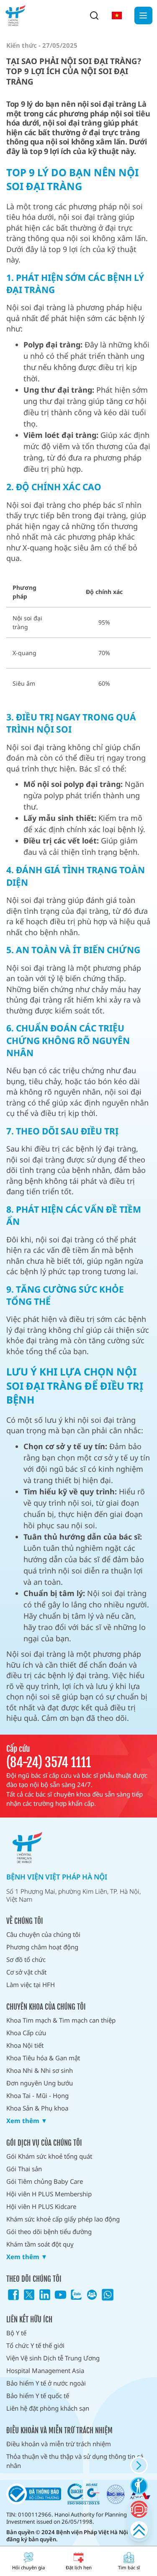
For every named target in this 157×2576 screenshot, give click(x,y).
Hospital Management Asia (45, 2370)
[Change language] (117, 15)
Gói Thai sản (24, 2169)
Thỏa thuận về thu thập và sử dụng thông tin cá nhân (75, 2461)
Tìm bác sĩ (129, 2567)
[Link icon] (13, 2295)
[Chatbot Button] (139, 2509)
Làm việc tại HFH (31, 1985)
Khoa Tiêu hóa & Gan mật (43, 2058)
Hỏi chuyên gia (28, 2567)
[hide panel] (139, 2465)
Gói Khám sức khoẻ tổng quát (49, 2156)
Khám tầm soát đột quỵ (40, 2244)
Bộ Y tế (16, 2333)
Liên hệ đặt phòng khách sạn (48, 2408)
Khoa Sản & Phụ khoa (37, 2108)
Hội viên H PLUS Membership (49, 2194)
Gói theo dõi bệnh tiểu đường (49, 2232)
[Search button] (94, 15)
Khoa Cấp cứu (26, 2033)
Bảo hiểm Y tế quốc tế (38, 2396)
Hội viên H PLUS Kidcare (41, 2206)
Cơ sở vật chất (26, 1972)
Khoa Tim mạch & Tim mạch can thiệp (61, 2020)
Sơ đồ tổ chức (26, 1959)
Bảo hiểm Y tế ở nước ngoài (46, 2383)
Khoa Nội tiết (25, 2045)
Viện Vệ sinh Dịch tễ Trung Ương (53, 2358)
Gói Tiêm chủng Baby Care (45, 2181)
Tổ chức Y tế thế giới (35, 2345)
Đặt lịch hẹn (79, 2567)
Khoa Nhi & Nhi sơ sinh (40, 2070)
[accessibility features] (139, 2486)
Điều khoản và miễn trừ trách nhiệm (59, 2444)
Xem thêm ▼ (27, 2121)
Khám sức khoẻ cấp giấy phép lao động (63, 2219)
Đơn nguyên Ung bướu (40, 2083)
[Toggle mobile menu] (143, 16)
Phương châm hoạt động (42, 1947)
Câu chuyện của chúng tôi (43, 1934)
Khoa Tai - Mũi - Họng (37, 2095)
